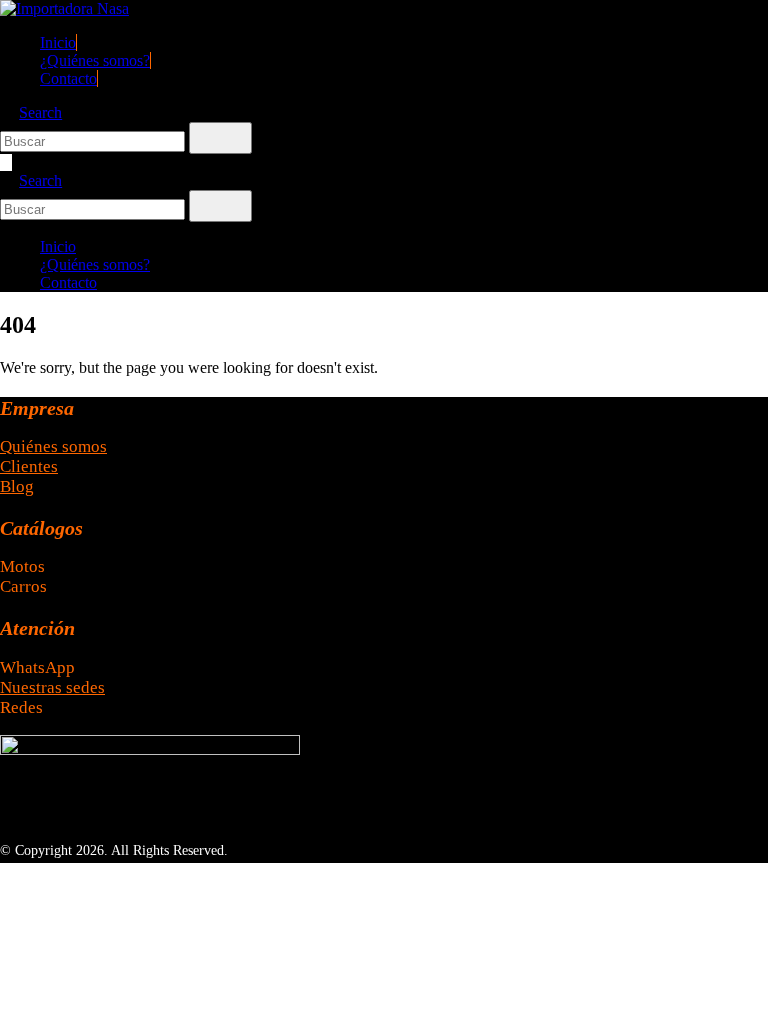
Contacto (68, 78)
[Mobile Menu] (6, 162)
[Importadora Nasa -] (64, 8)
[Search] (220, 138)
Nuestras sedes (52, 687)
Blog (17, 486)
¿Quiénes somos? (95, 60)
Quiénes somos (53, 446)
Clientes (29, 466)
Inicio (58, 42)
